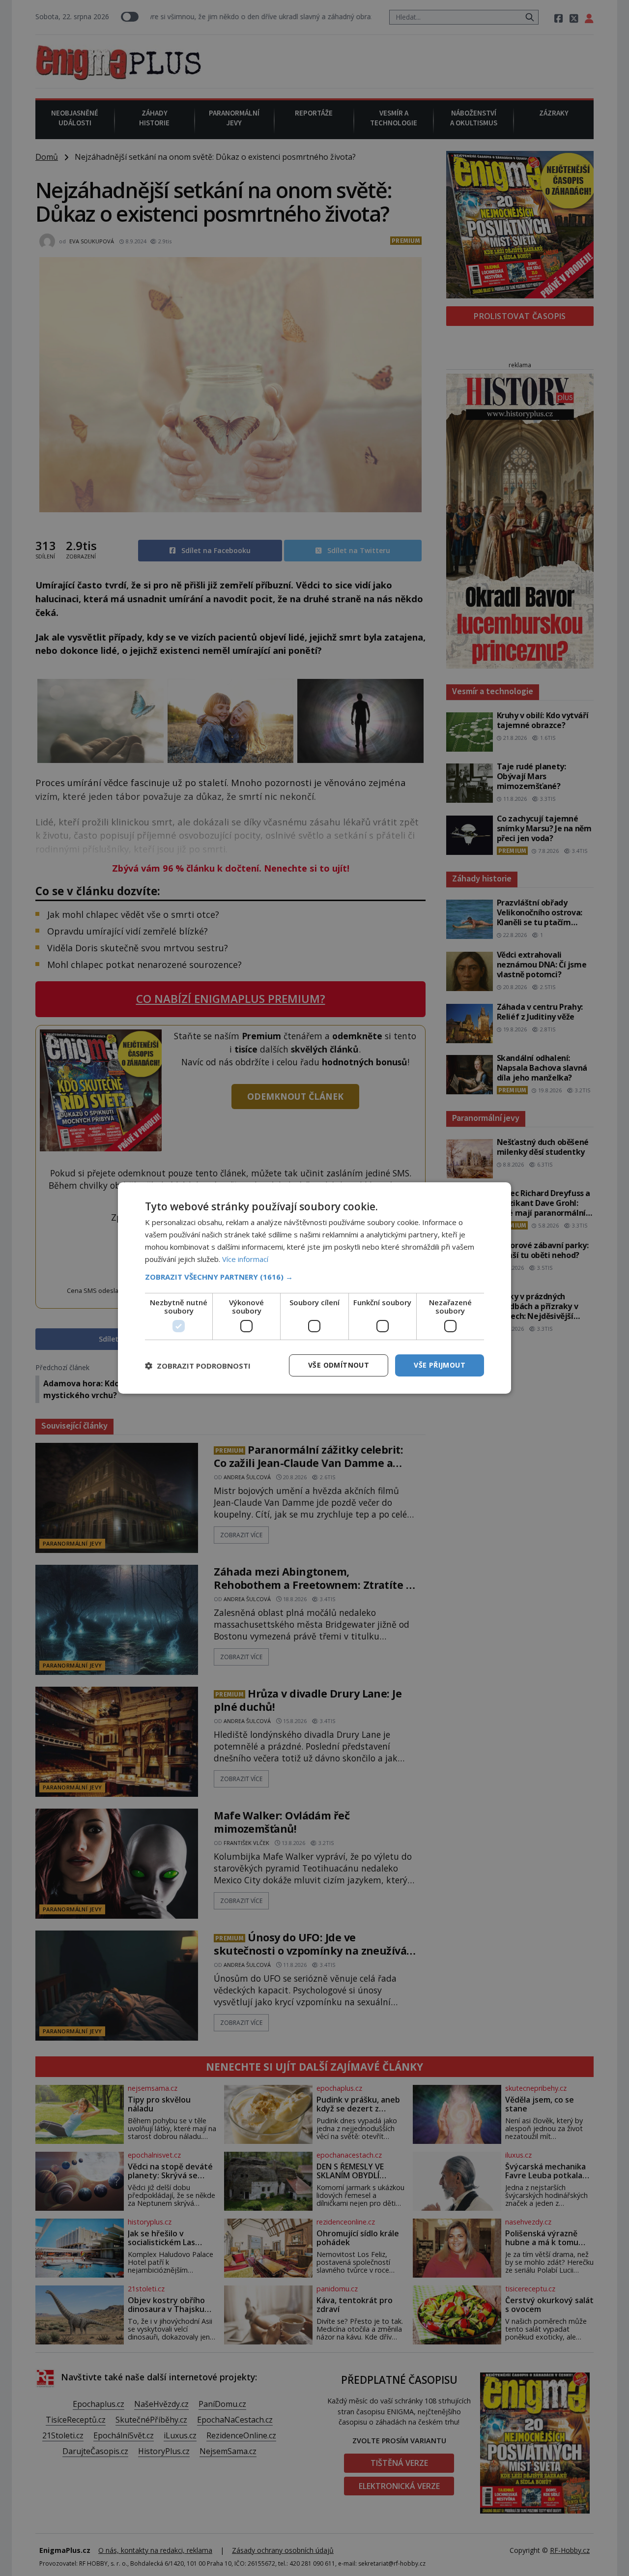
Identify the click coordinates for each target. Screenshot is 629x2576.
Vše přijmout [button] (440, 1365)
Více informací (245, 1259)
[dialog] (314, 1288)
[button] (314, 1277)
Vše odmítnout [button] (339, 1365)
